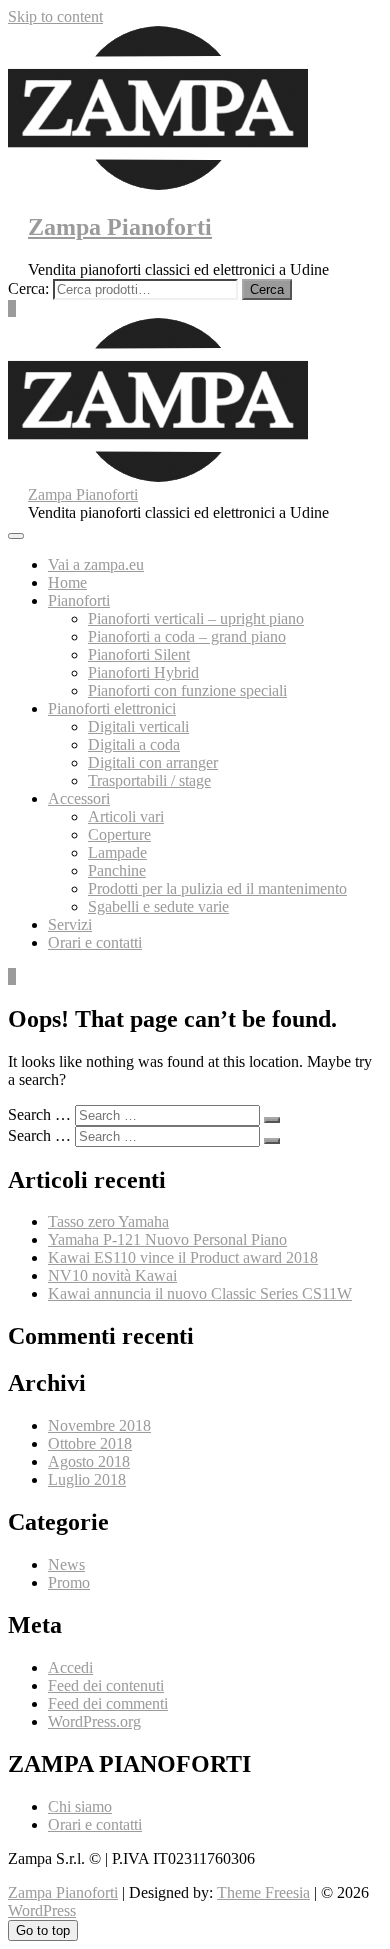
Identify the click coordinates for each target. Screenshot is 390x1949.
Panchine (117, 870)
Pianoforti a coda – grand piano (187, 636)
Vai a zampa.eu (96, 564)
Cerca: (28, 288)
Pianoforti (79, 600)
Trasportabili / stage (149, 780)
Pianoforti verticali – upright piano (196, 618)
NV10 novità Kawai (112, 1275)
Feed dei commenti (108, 1703)
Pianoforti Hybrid (143, 672)
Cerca (267, 289)
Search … (39, 1114)
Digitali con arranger (153, 762)
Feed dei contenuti (106, 1685)
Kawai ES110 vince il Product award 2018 (183, 1257)
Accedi (70, 1667)
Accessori (79, 798)
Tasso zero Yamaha (108, 1221)
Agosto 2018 (89, 1461)
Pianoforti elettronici (112, 708)
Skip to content (55, 16)
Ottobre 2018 (90, 1443)
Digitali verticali (138, 726)
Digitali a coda (134, 744)
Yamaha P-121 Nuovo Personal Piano (167, 1239)
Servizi (70, 924)
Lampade (117, 852)
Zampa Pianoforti (120, 227)
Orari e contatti (95, 942)
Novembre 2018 (99, 1425)
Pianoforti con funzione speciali (187, 690)
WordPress (42, 1910)
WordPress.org (94, 1721)
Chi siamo (80, 1806)
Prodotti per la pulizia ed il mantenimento (217, 888)
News (66, 1564)
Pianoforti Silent (139, 654)
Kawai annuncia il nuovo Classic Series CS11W (200, 1293)
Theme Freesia (263, 1892)
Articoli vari (126, 816)
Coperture (119, 834)
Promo (69, 1582)
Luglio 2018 (87, 1479)
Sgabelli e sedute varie (158, 906)
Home (67, 582)
